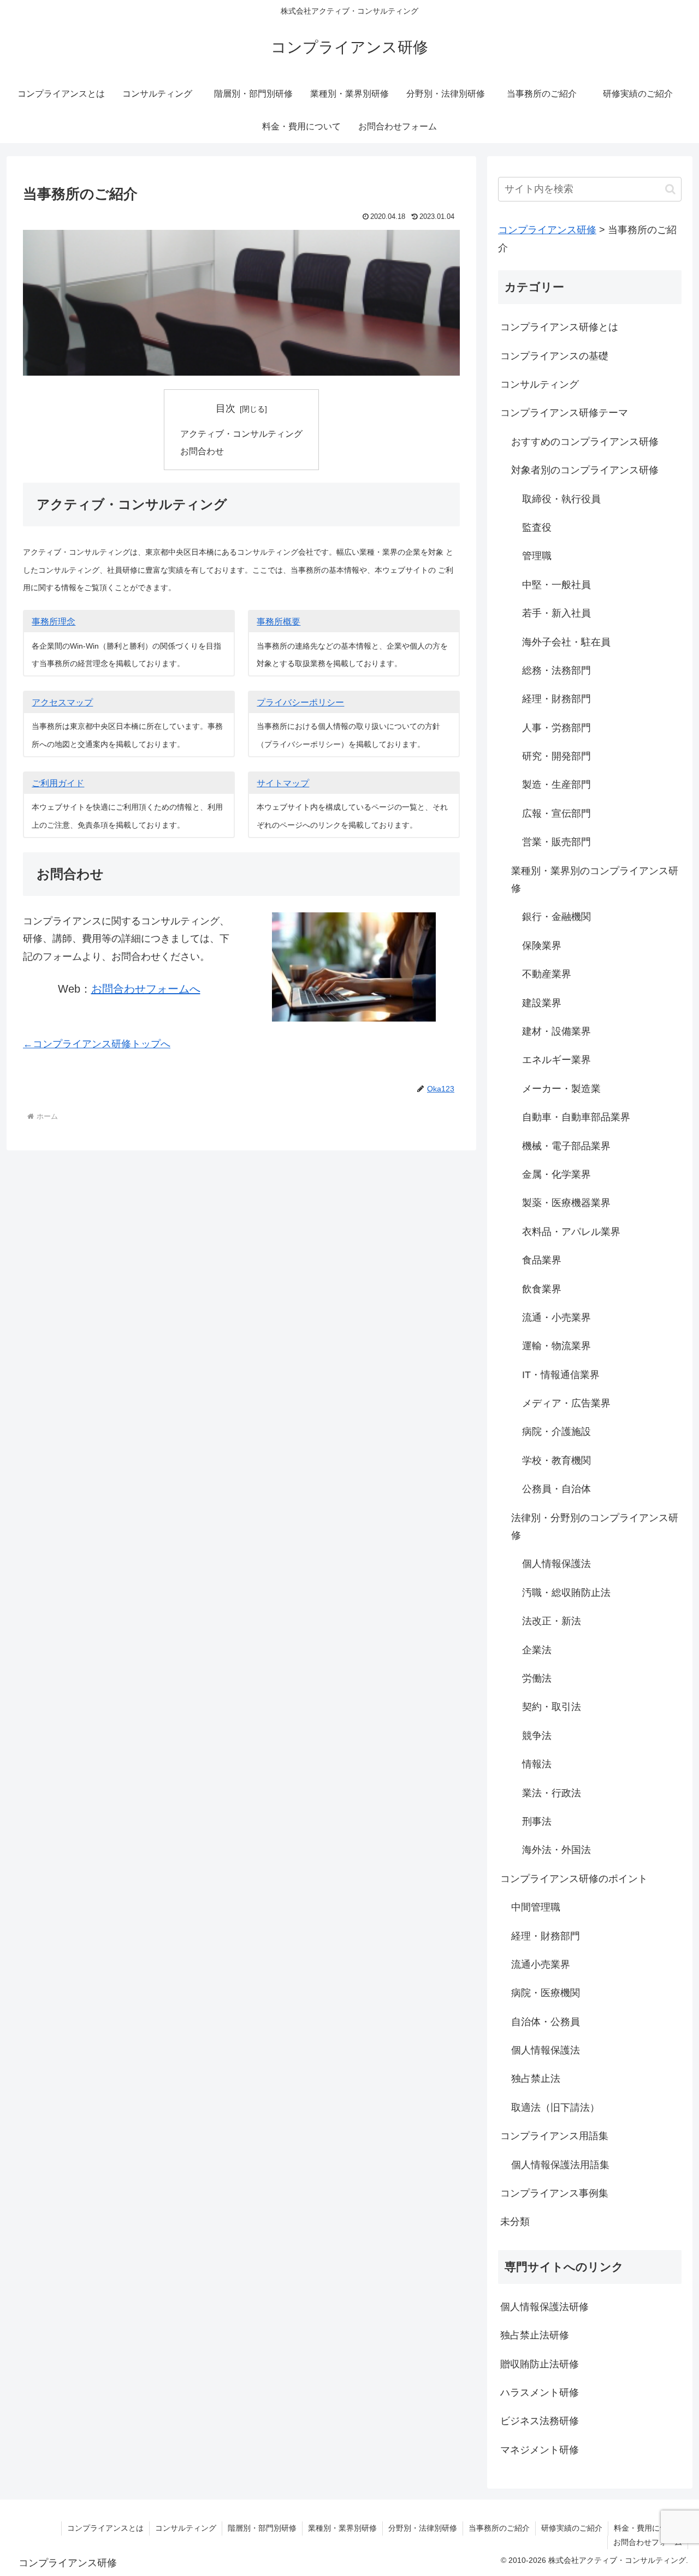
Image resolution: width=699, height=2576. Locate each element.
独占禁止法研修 (535, 2335)
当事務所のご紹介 (499, 2528)
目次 (226, 408)
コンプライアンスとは (105, 2528)
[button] (670, 189)
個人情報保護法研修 (544, 2307)
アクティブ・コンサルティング (241, 434)
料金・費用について (648, 2528)
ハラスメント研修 (540, 2393)
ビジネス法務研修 (540, 2421)
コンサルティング (186, 2528)
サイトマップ (283, 783)
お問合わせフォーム (648, 2542)
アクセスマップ (62, 702)
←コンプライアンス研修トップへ (97, 1044)
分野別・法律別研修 (423, 2528)
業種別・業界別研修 (342, 2528)
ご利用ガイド (58, 783)
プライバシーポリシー (300, 702)
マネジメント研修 (540, 2450)
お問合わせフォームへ (146, 989)
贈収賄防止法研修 (540, 2364)
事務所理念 (54, 622)
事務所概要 (279, 622)
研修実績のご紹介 (572, 2528)
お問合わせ (202, 451)
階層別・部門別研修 (262, 2528)
